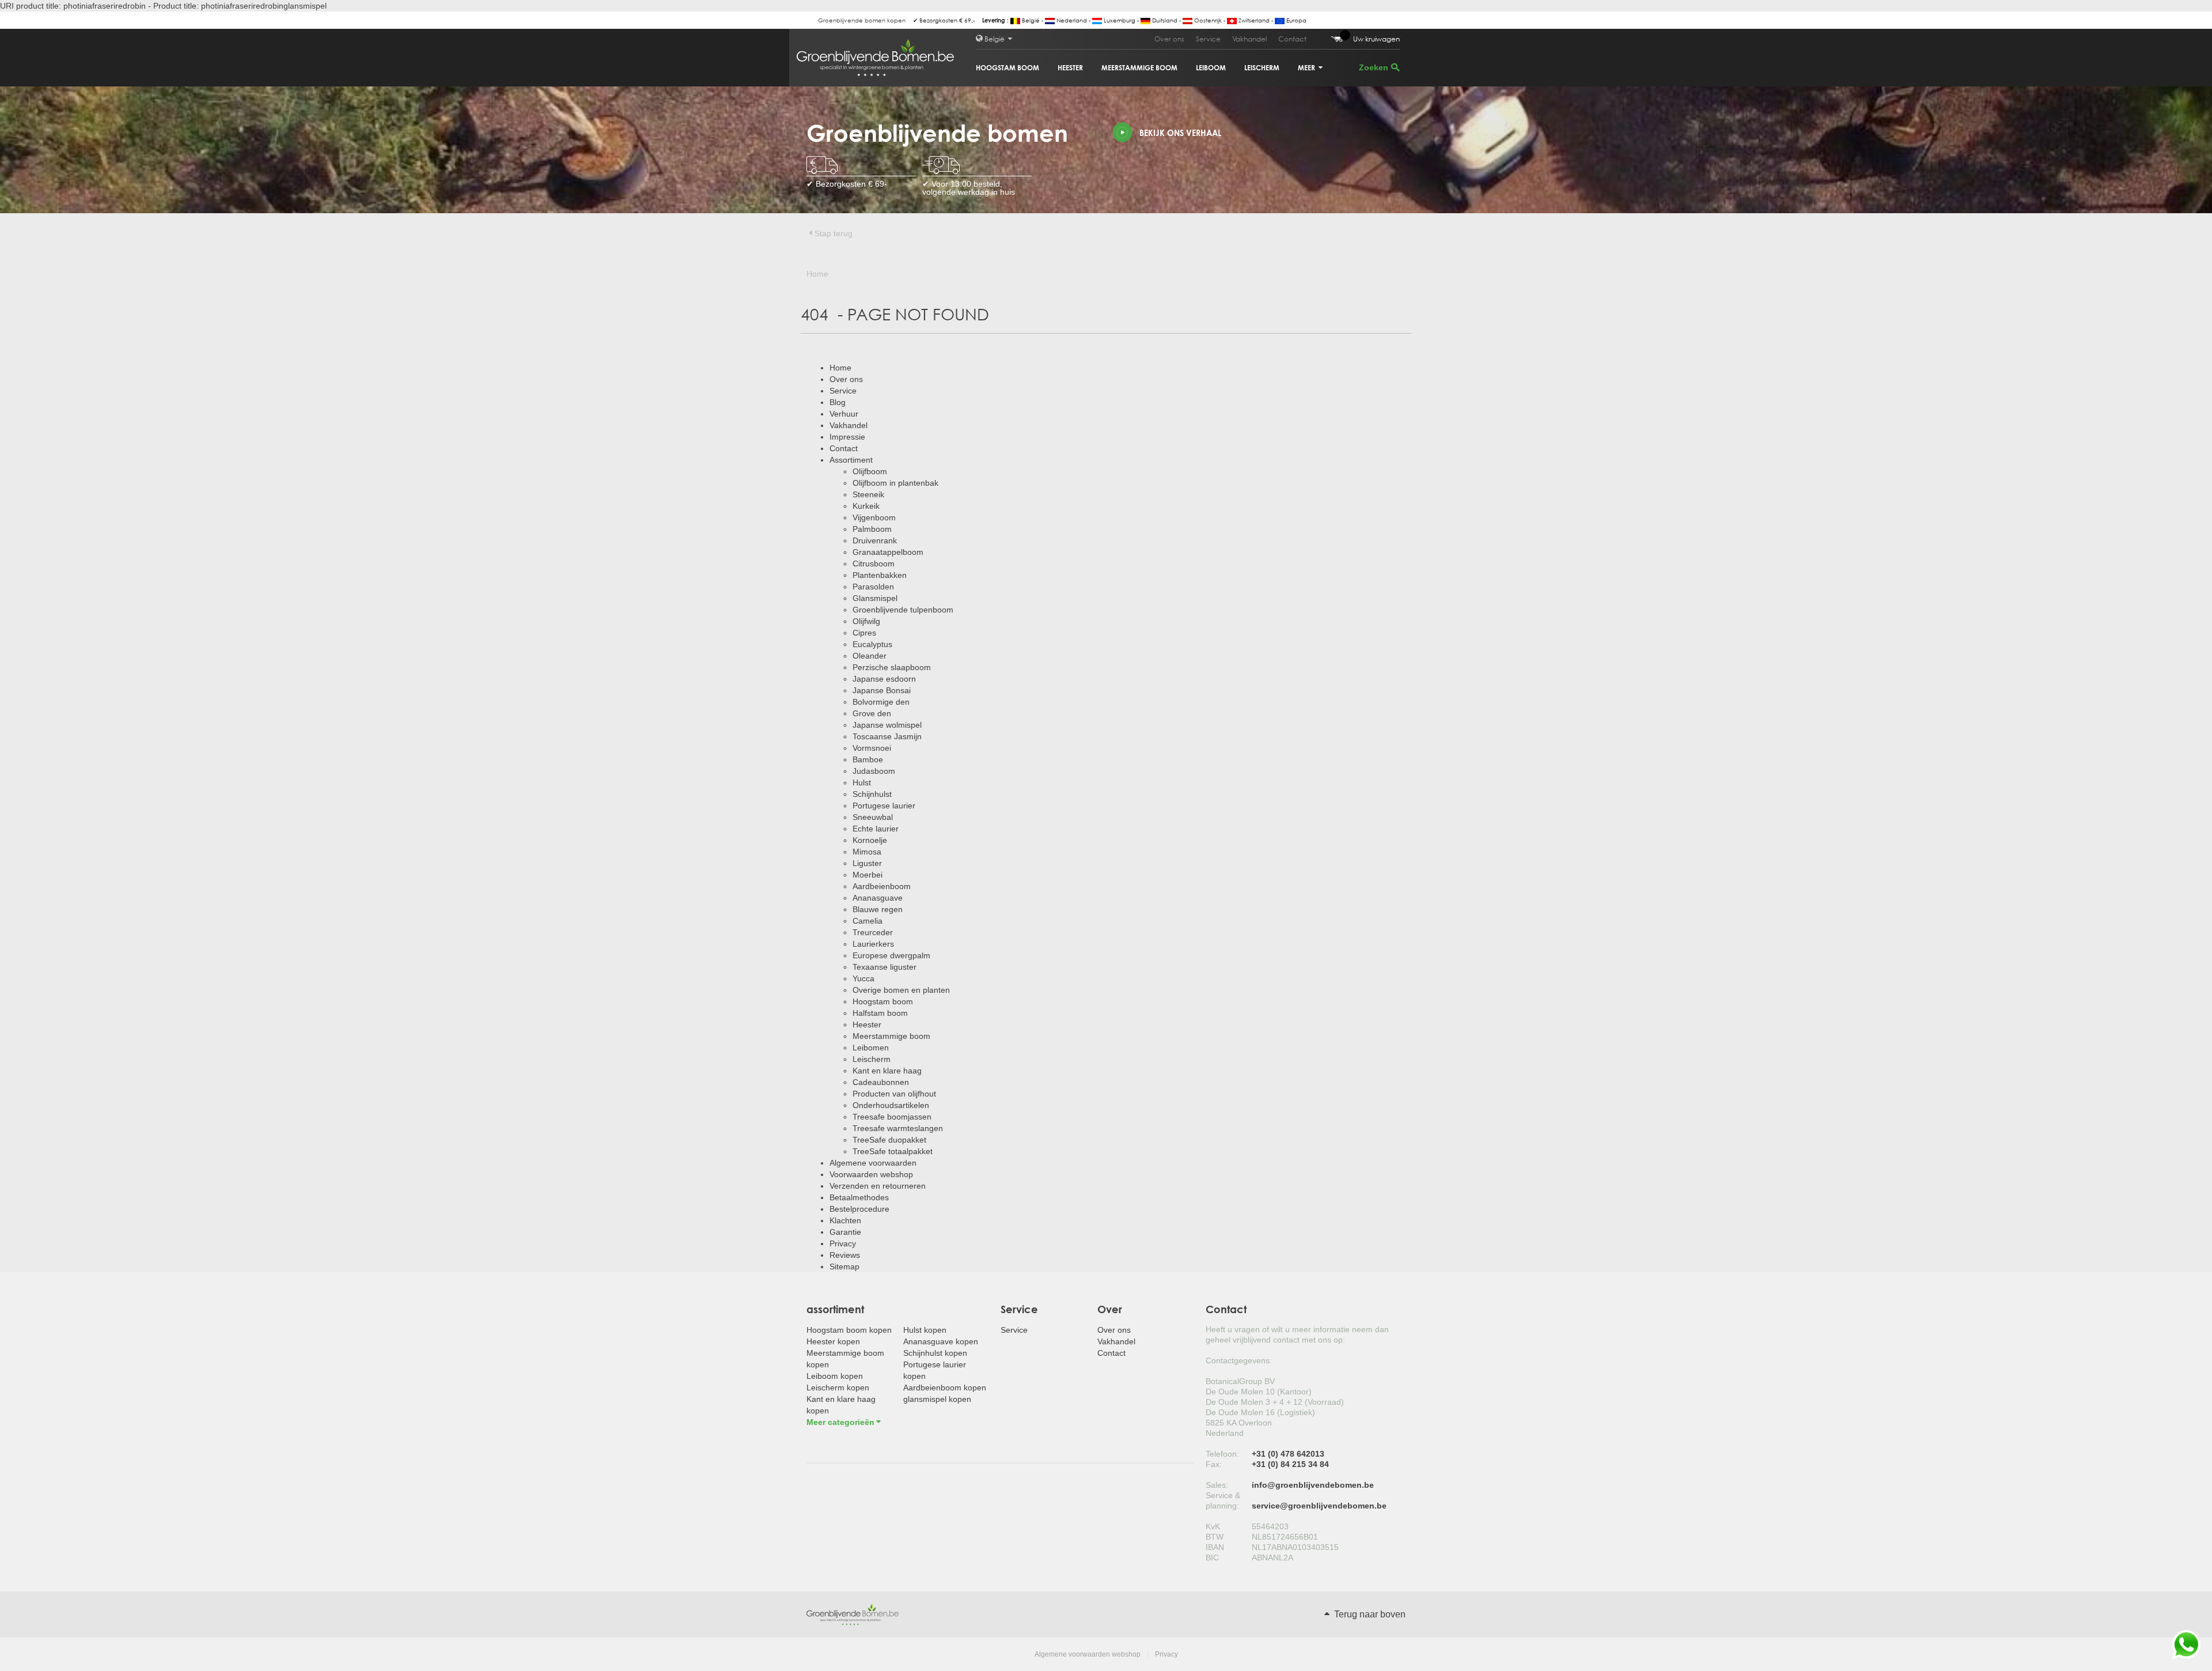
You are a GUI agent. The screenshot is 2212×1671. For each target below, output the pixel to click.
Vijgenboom (874, 517)
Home (840, 368)
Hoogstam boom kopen (849, 1330)
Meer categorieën (840, 1422)
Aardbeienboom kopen (945, 1388)
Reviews (845, 1255)
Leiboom (1211, 68)
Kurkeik (866, 506)
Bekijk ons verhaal (1180, 133)
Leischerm (1262, 68)
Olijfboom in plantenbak (895, 483)
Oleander (870, 656)
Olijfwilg (866, 621)
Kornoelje (870, 840)
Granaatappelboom (888, 552)
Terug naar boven (1369, 1614)
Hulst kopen (925, 1330)
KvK (1213, 1526)
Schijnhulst (872, 794)
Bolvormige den (881, 702)
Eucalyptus (872, 644)
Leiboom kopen (835, 1376)
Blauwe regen (878, 909)
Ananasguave (878, 898)
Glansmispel (875, 598)
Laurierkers (873, 944)
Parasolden (873, 587)
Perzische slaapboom (892, 667)
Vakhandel (1249, 39)
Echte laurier (876, 829)
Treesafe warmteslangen (898, 1128)
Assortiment (851, 460)
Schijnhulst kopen (935, 1353)
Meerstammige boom (1139, 68)
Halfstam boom (880, 1013)
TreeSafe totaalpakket (893, 1151)
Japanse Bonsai (882, 690)
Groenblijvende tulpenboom (903, 610)
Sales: (1217, 1485)
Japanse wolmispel (887, 725)
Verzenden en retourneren (878, 1186)
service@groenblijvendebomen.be (1319, 1506)
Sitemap (844, 1267)
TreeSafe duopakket (889, 1140)
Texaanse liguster (885, 967)
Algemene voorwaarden (873, 1163)
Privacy (843, 1243)
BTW (1215, 1537)
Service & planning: (1223, 1500)
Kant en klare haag (887, 1071)
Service (1208, 39)
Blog (838, 402)
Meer (1307, 68)
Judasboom (874, 771)
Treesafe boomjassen (892, 1117)
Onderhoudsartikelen (891, 1105)
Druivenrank (875, 540)
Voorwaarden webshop (871, 1174)
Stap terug (834, 233)
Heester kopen (833, 1341)
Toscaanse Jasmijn (887, 736)
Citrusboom (874, 564)
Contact (1292, 39)
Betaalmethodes (859, 1197)
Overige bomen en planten (901, 990)
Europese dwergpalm (891, 955)
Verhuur (844, 414)
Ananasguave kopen (941, 1341)
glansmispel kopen (937, 1399)
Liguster (867, 863)
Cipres (864, 633)
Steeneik (868, 494)
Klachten (845, 1220)
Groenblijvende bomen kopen (862, 20)
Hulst (862, 782)
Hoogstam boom (1007, 68)
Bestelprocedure (859, 1209)
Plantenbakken (880, 575)
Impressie (847, 437)
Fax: (1214, 1464)
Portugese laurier (884, 806)
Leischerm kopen (838, 1388)
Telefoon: (1222, 1454)
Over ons (1169, 39)
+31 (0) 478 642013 (1288, 1454)
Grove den (872, 713)
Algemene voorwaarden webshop (1088, 1654)
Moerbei (868, 875)
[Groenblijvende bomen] (853, 1614)
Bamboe (868, 759)
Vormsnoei (872, 748)
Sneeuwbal (873, 817)
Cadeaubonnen (881, 1082)
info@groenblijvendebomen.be (1313, 1485)
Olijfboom (870, 471)
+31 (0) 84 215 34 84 (1290, 1464)
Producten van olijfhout (894, 1094)
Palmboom (872, 529)
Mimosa (867, 852)
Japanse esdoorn (884, 679)
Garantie (845, 1232)
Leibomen (871, 1048)
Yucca (863, 978)
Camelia (868, 921)
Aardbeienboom (882, 886)
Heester (1070, 68)
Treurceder (873, 932)
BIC (1212, 1557)
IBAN (1215, 1547)
